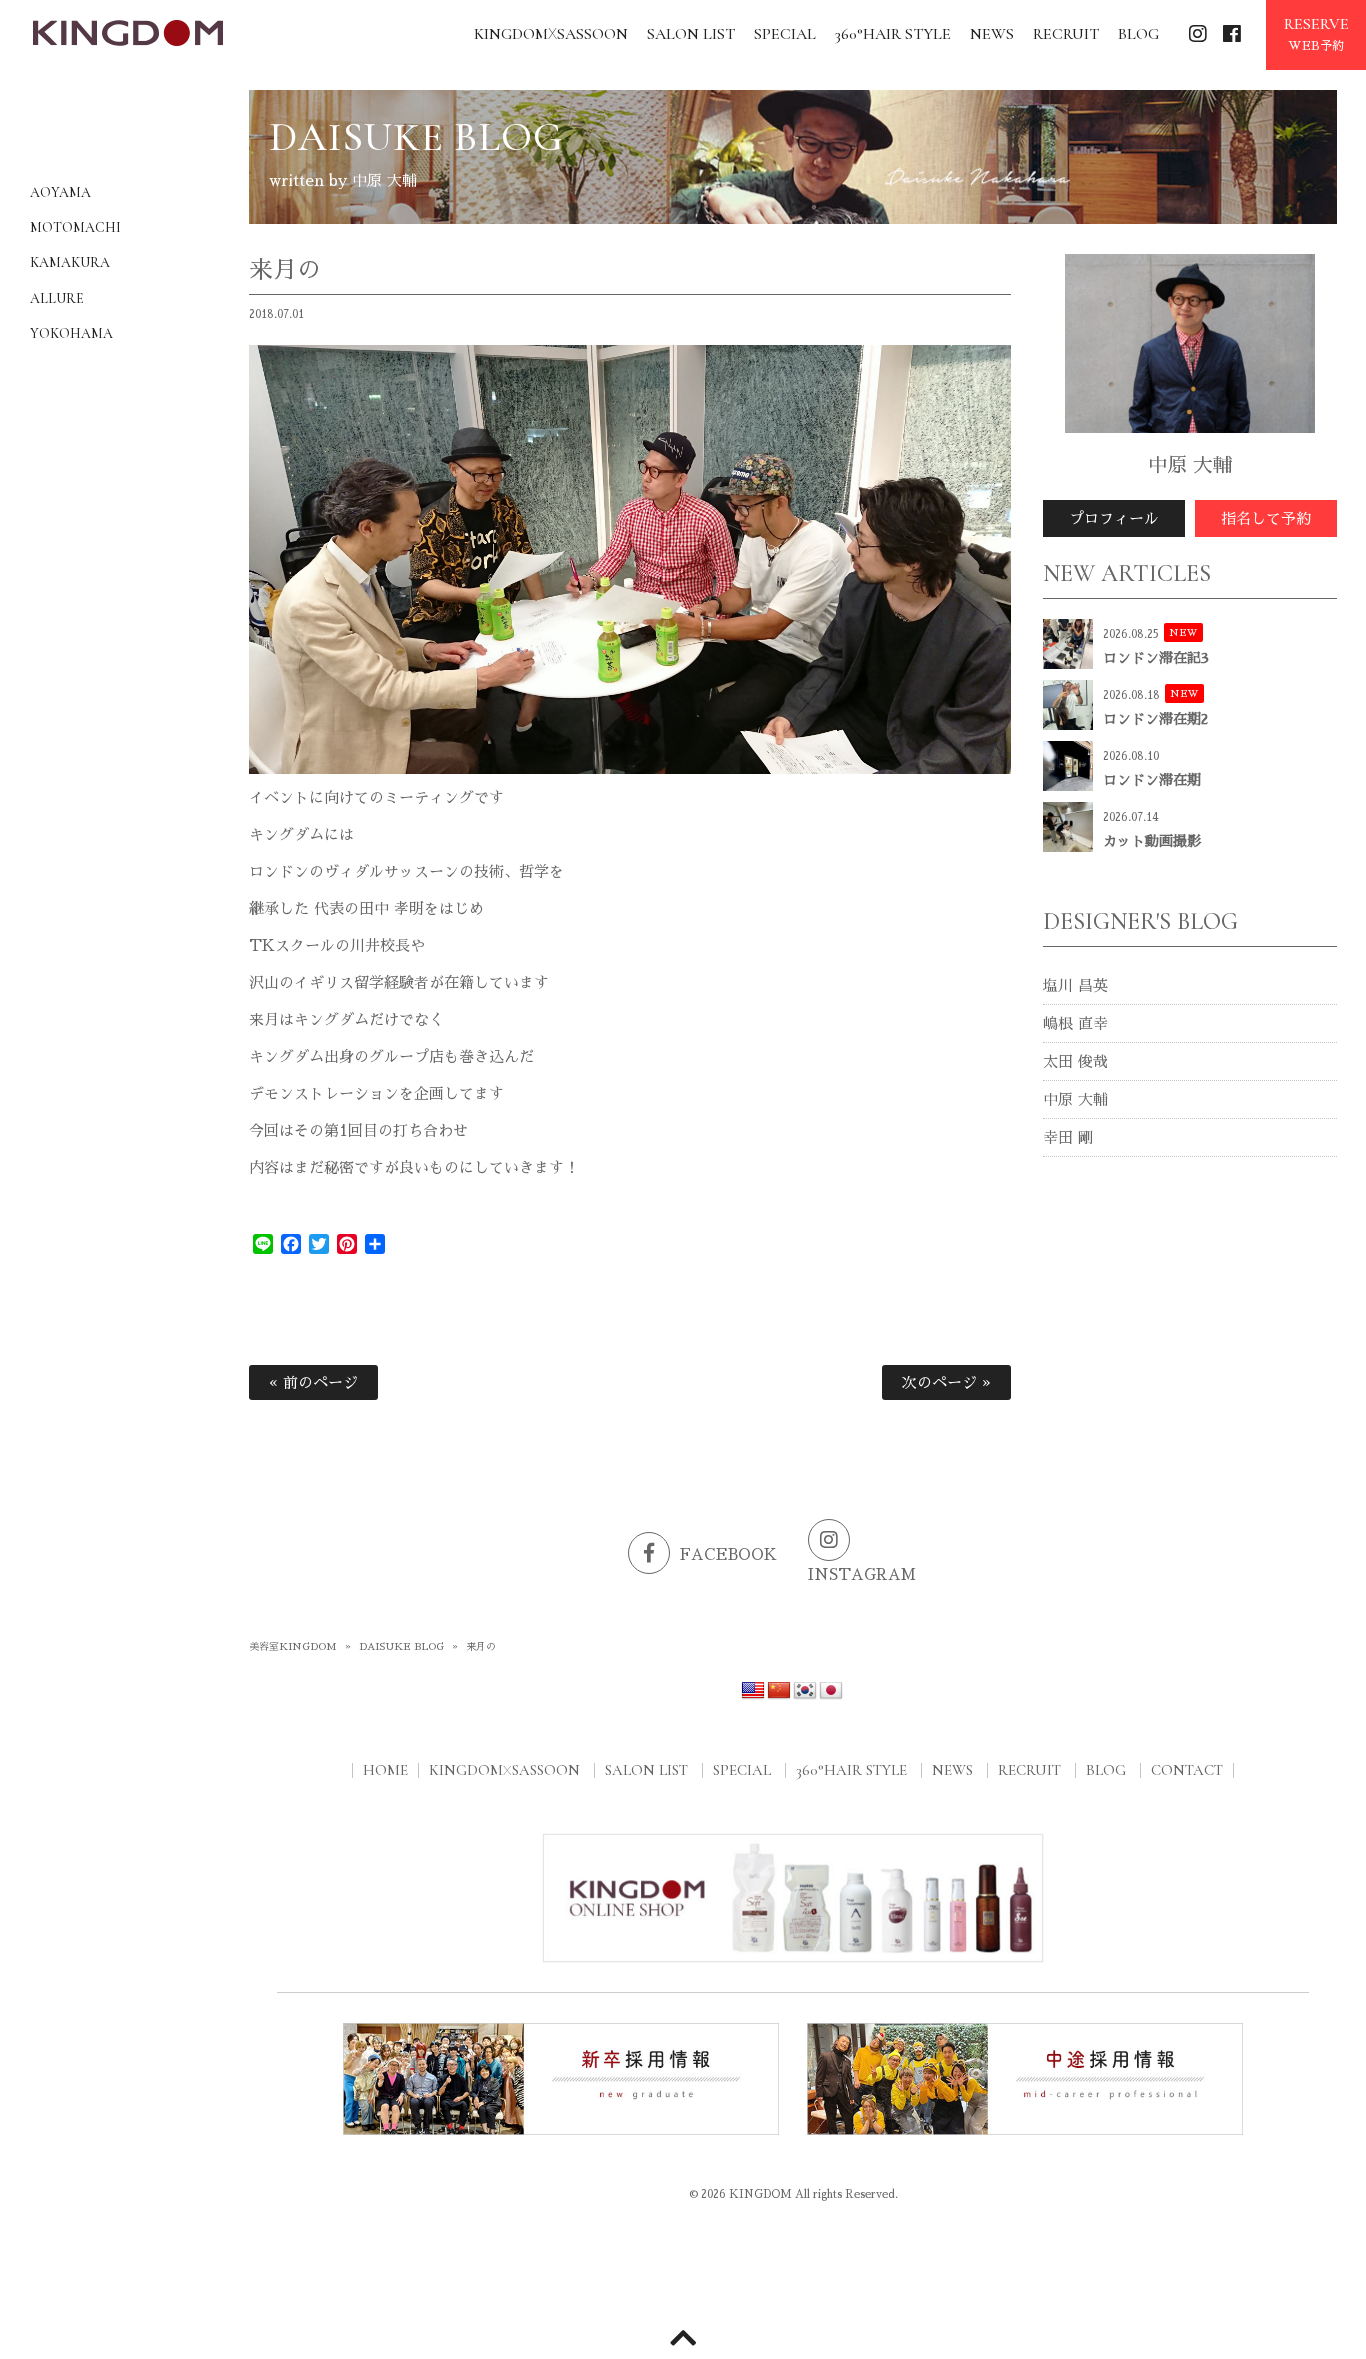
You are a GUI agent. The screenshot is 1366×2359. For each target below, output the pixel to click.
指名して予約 (1266, 518)
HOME (385, 1770)
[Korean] (805, 1691)
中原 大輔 (1075, 1099)
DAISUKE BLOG (401, 1647)
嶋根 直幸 (1075, 1023)
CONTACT (1187, 1770)
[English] (753, 1691)
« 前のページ (313, 1382)
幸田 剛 (1068, 1137)
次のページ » (946, 1382)
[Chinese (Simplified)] (779, 1691)
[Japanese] (831, 1691)
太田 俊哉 (1075, 1061)
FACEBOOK (728, 1554)
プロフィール (1114, 518)
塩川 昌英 (1075, 985)
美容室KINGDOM (293, 1647)
